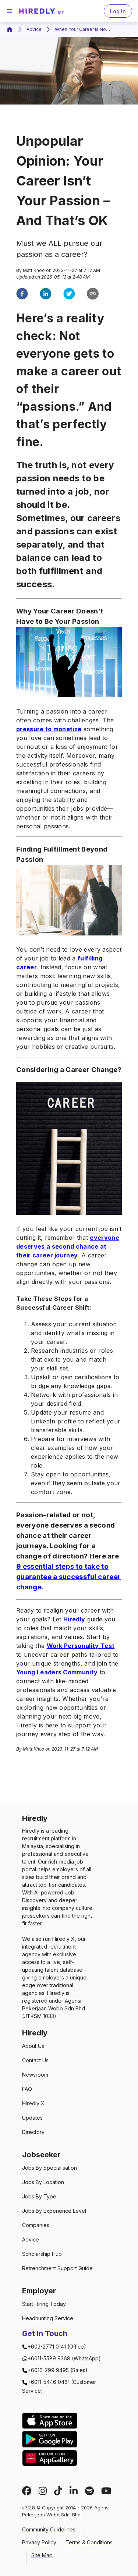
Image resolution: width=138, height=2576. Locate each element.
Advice (34, 29)
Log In (118, 11)
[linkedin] (46, 295)
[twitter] (69, 295)
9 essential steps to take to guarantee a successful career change (68, 1577)
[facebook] (22, 295)
